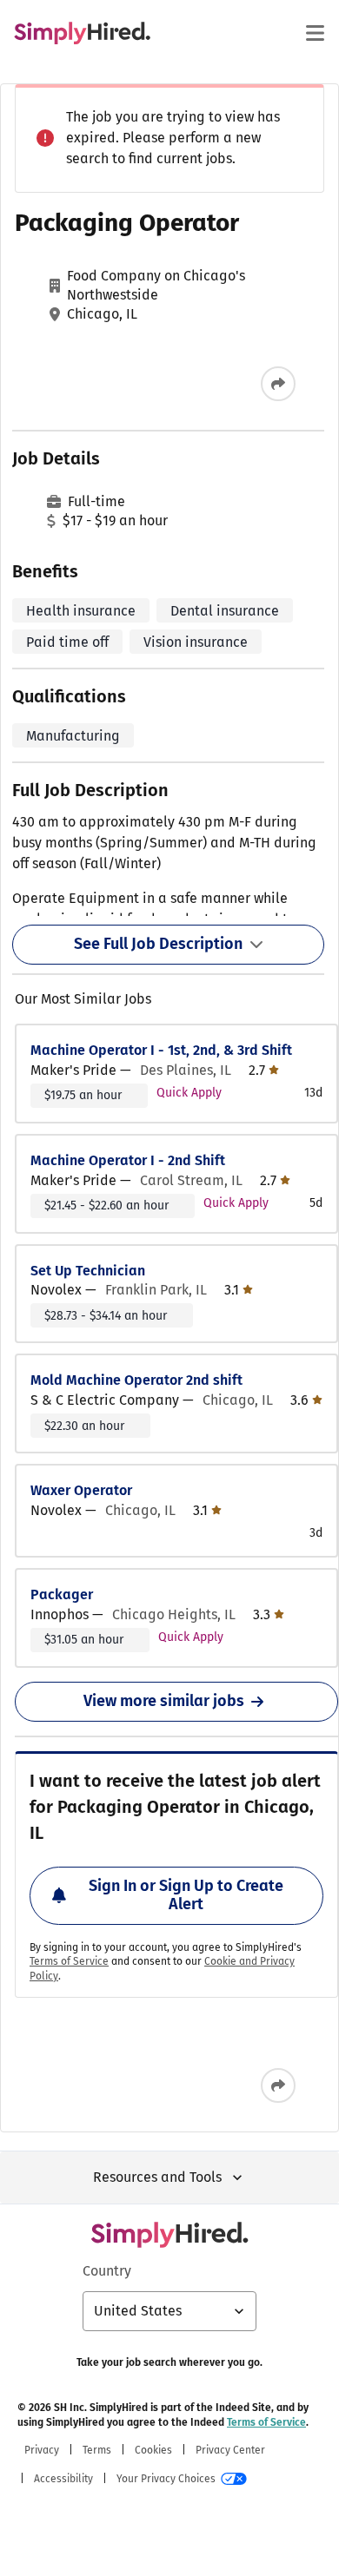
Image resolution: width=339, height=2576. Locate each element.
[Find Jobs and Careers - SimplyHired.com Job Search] (82, 33)
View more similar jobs (164, 1701)
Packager (62, 1594)
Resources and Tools (157, 2177)
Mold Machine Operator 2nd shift (136, 1380)
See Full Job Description (158, 944)
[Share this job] (278, 384)
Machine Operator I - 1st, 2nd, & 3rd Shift (161, 1050)
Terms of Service (69, 1961)
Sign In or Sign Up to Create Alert (186, 1895)
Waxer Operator (81, 1490)
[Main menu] (315, 33)
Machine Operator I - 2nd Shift (128, 1160)
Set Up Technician (88, 1271)
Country (107, 2271)
